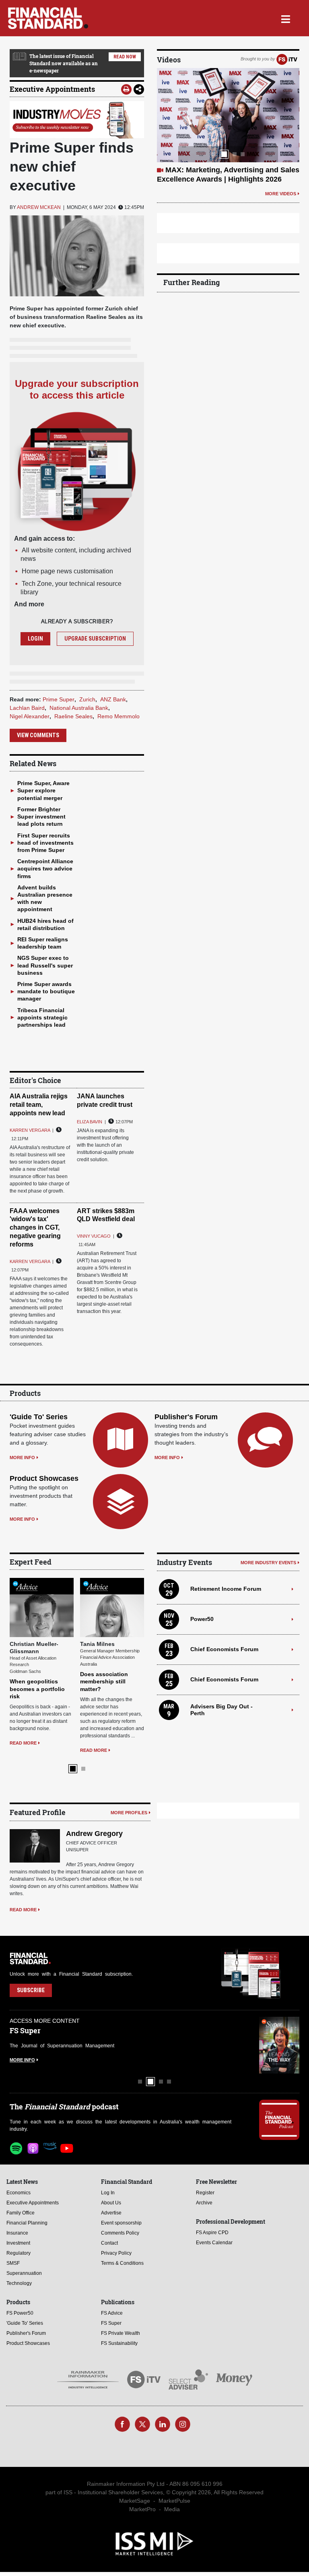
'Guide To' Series (39, 1417)
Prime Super (59, 699)
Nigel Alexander (30, 716)
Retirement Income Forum (226, 1589)
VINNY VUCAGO (94, 1236)
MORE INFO (22, 1458)
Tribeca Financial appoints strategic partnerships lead (42, 1017)
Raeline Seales (73, 716)
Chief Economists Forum (224, 1649)
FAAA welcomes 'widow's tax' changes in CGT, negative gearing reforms (35, 1228)
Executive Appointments (52, 89)
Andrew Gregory (94, 1834)
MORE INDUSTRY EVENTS (268, 1563)
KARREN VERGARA (30, 1130)
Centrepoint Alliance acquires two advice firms (45, 868)
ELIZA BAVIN (90, 1122)
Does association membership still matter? (104, 1681)
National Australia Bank (79, 708)
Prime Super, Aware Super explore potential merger (43, 790)
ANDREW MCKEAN (39, 207)
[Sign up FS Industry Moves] (77, 120)
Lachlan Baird (27, 708)
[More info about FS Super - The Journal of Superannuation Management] (279, 2045)
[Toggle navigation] (285, 18)
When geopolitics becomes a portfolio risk (37, 1689)
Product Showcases (44, 1478)
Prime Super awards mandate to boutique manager (46, 991)
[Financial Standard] (48, 18)
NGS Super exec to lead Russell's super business (45, 965)
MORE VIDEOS (281, 194)
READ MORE (23, 1743)
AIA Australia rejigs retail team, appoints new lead (39, 1105)
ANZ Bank (113, 699)
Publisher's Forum (186, 1417)
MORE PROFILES (129, 1813)
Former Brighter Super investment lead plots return (41, 817)
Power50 (202, 1619)
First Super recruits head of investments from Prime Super (45, 843)
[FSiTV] (287, 59)
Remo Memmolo (118, 716)
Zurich (87, 699)
